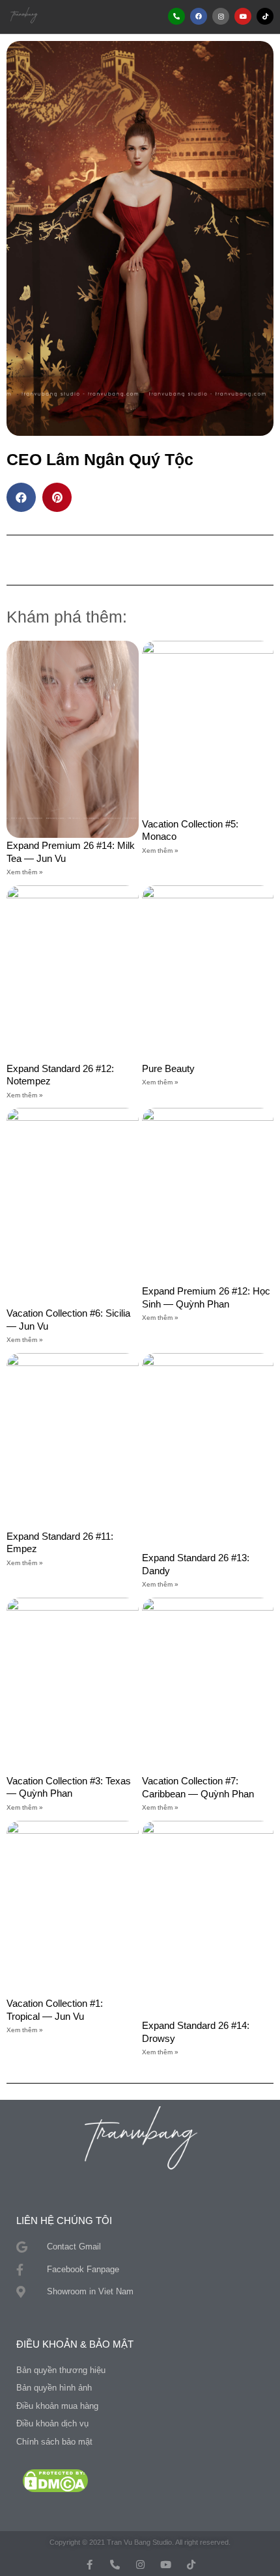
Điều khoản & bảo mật (75, 2344)
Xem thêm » (25, 872)
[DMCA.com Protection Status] (55, 2480)
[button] (102, 16)
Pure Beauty (168, 1068)
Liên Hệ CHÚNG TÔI (64, 2220)
